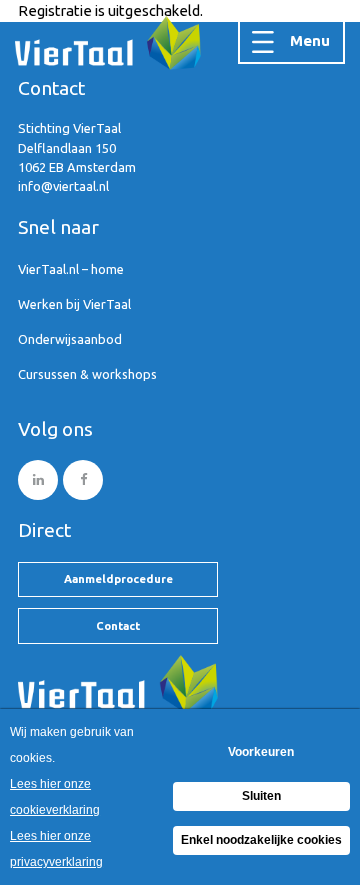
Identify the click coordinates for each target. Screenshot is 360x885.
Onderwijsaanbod (70, 339)
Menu (310, 40)
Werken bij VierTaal (74, 304)
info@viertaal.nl (63, 186)
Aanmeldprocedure (118, 578)
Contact (118, 625)
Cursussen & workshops (87, 374)
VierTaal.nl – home (71, 269)
